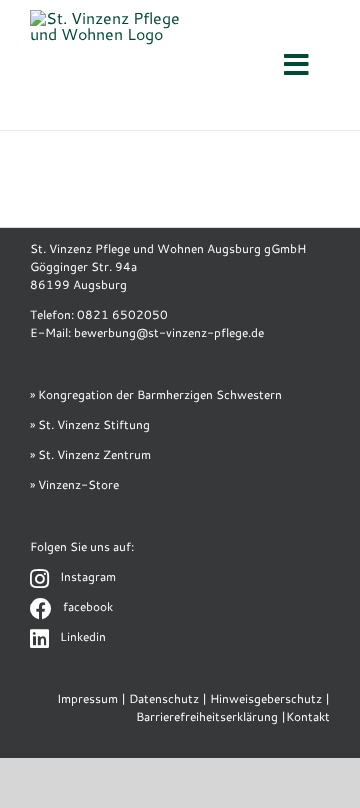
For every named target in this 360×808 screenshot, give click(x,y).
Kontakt (308, 716)
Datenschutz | (168, 698)
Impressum (87, 698)
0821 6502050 (122, 314)
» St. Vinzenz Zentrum (90, 454)
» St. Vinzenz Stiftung (90, 424)
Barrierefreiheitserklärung (207, 716)
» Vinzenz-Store (74, 484)
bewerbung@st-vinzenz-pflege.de (169, 332)
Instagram (88, 576)
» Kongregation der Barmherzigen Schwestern (156, 394)
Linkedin (83, 636)
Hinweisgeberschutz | (270, 698)
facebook (88, 606)
